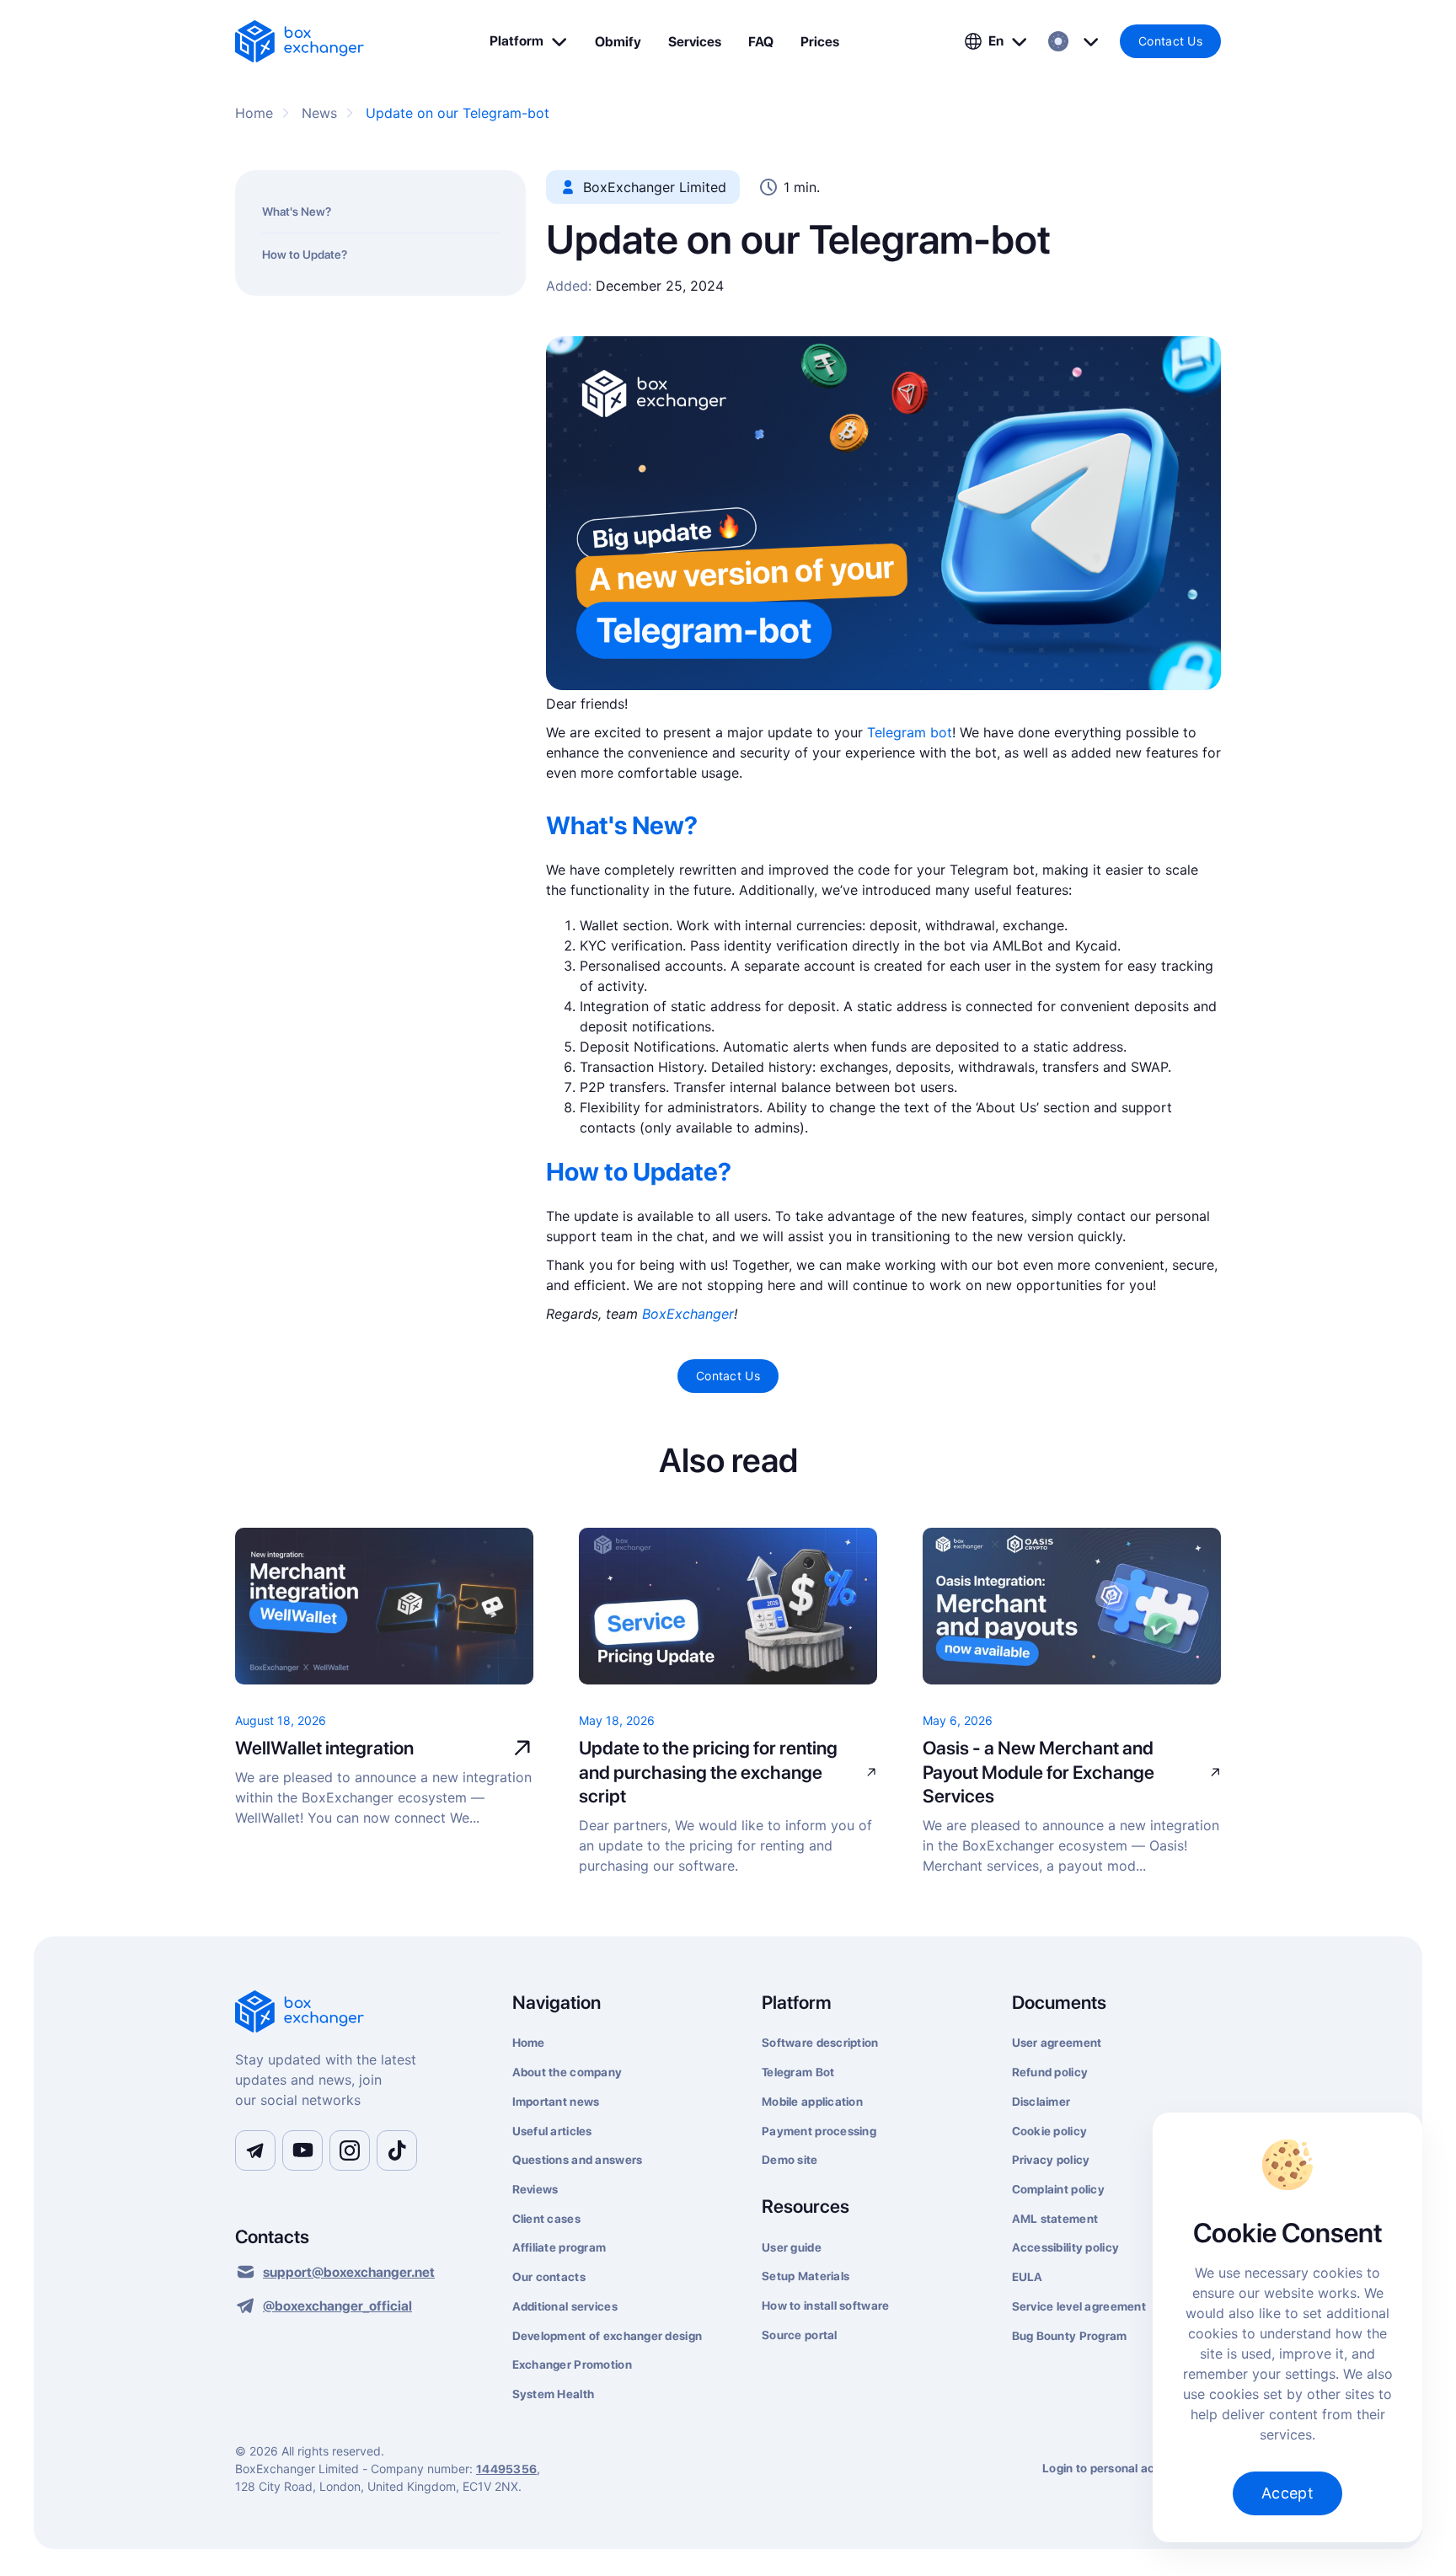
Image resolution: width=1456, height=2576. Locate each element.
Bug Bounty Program (1070, 2336)
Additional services (565, 2306)
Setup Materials (806, 2276)
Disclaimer (1041, 2102)
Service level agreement (1079, 2306)
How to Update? (305, 254)
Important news (556, 2102)
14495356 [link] (506, 2469)
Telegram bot (910, 732)
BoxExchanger (688, 1314)
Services (695, 42)
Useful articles (552, 2131)
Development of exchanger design (608, 2336)
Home (529, 2043)
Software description (820, 2043)
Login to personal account (1115, 2468)
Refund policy (1050, 2072)
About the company (567, 2072)
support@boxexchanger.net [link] (349, 2272)
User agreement (1057, 2043)
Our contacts (549, 2277)
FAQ (761, 42)
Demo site (790, 2160)
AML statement (1055, 2219)
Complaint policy (1058, 2189)
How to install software (825, 2306)
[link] (300, 41)
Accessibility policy (1066, 2247)
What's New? (297, 212)
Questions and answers (578, 2160)
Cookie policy (1050, 2131)
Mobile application (812, 2102)
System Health (554, 2394)
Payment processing (819, 2131)
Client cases (546, 2219)
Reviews (535, 2189)
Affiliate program (559, 2247)
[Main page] (353, 2013)
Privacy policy (1051, 2160)
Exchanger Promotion (572, 2364)
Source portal (800, 2335)
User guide (792, 2247)
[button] (529, 41)
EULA (1028, 2277)
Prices (820, 42)
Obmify (618, 42)
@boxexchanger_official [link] (337, 2306)
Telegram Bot (798, 2072)
